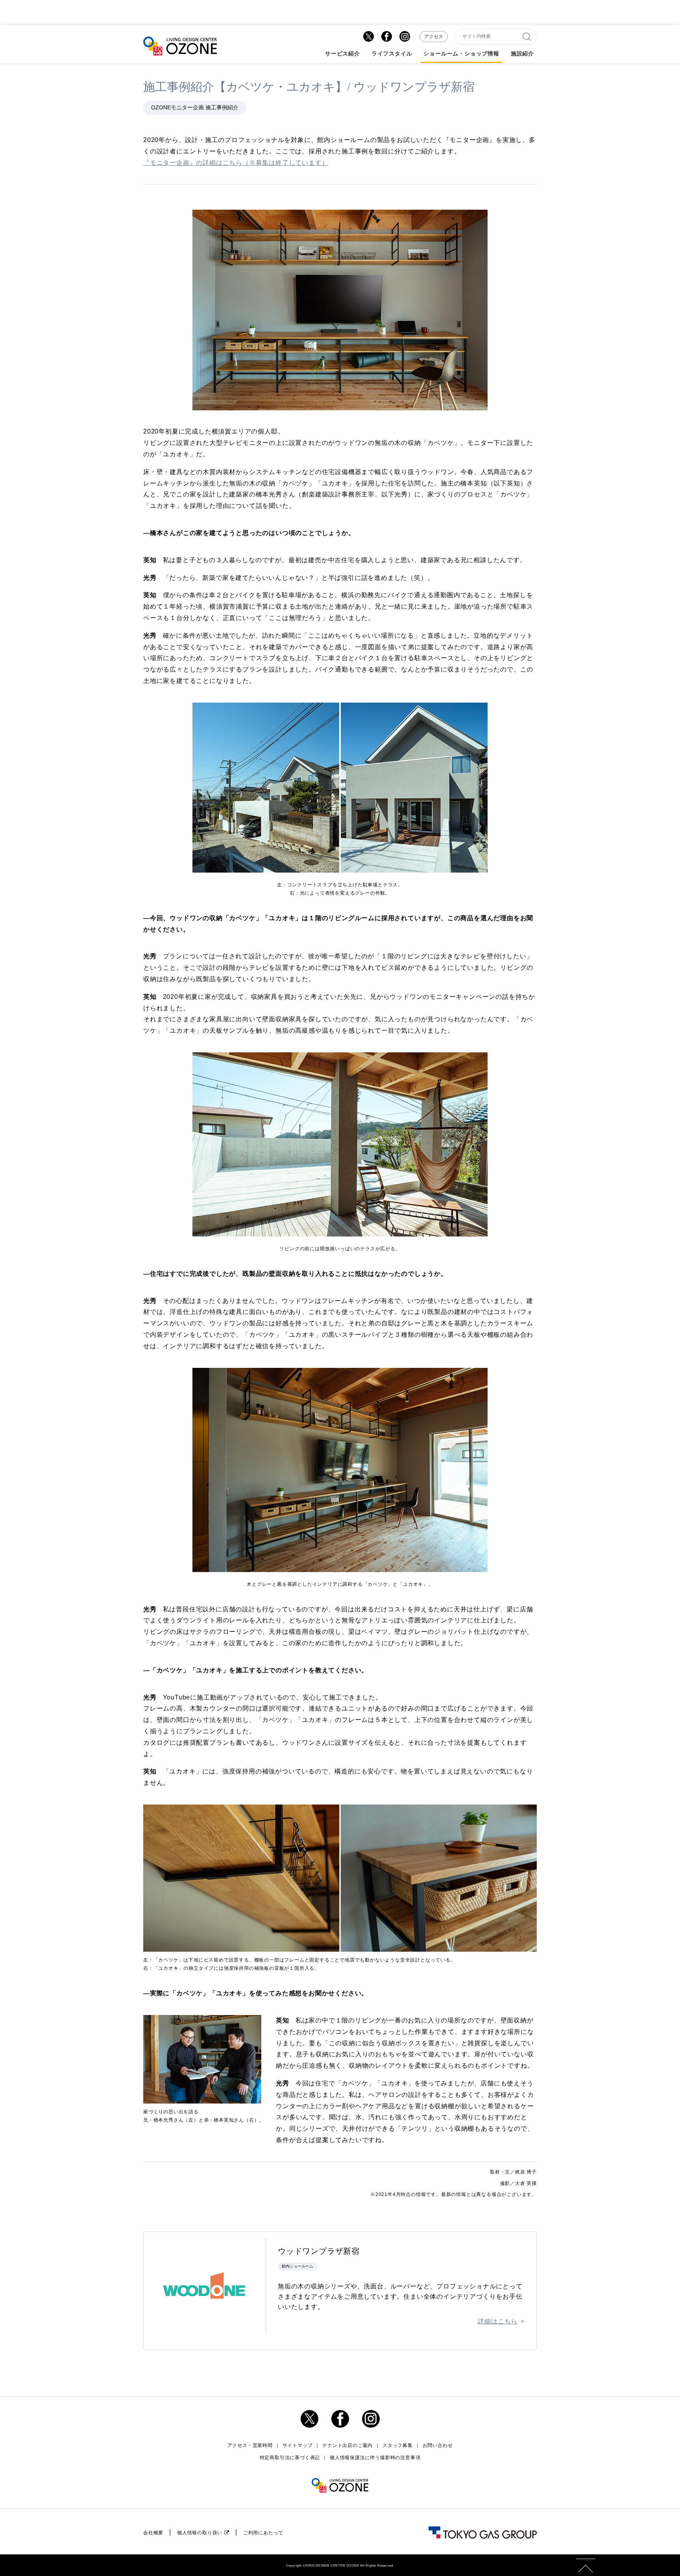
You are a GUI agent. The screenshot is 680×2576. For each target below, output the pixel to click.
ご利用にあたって (263, 2533)
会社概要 (153, 2533)
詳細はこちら (498, 2321)
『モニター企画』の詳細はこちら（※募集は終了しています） (236, 163)
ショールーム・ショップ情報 (461, 54)
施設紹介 (522, 54)
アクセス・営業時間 (250, 2445)
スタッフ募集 (398, 2445)
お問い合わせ (438, 2445)
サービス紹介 (343, 54)
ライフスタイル (392, 54)
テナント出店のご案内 (347, 2445)
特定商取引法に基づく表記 (290, 2458)
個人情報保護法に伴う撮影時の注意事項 (375, 2458)
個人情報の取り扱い (200, 2533)
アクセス (434, 37)
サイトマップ (298, 2445)
